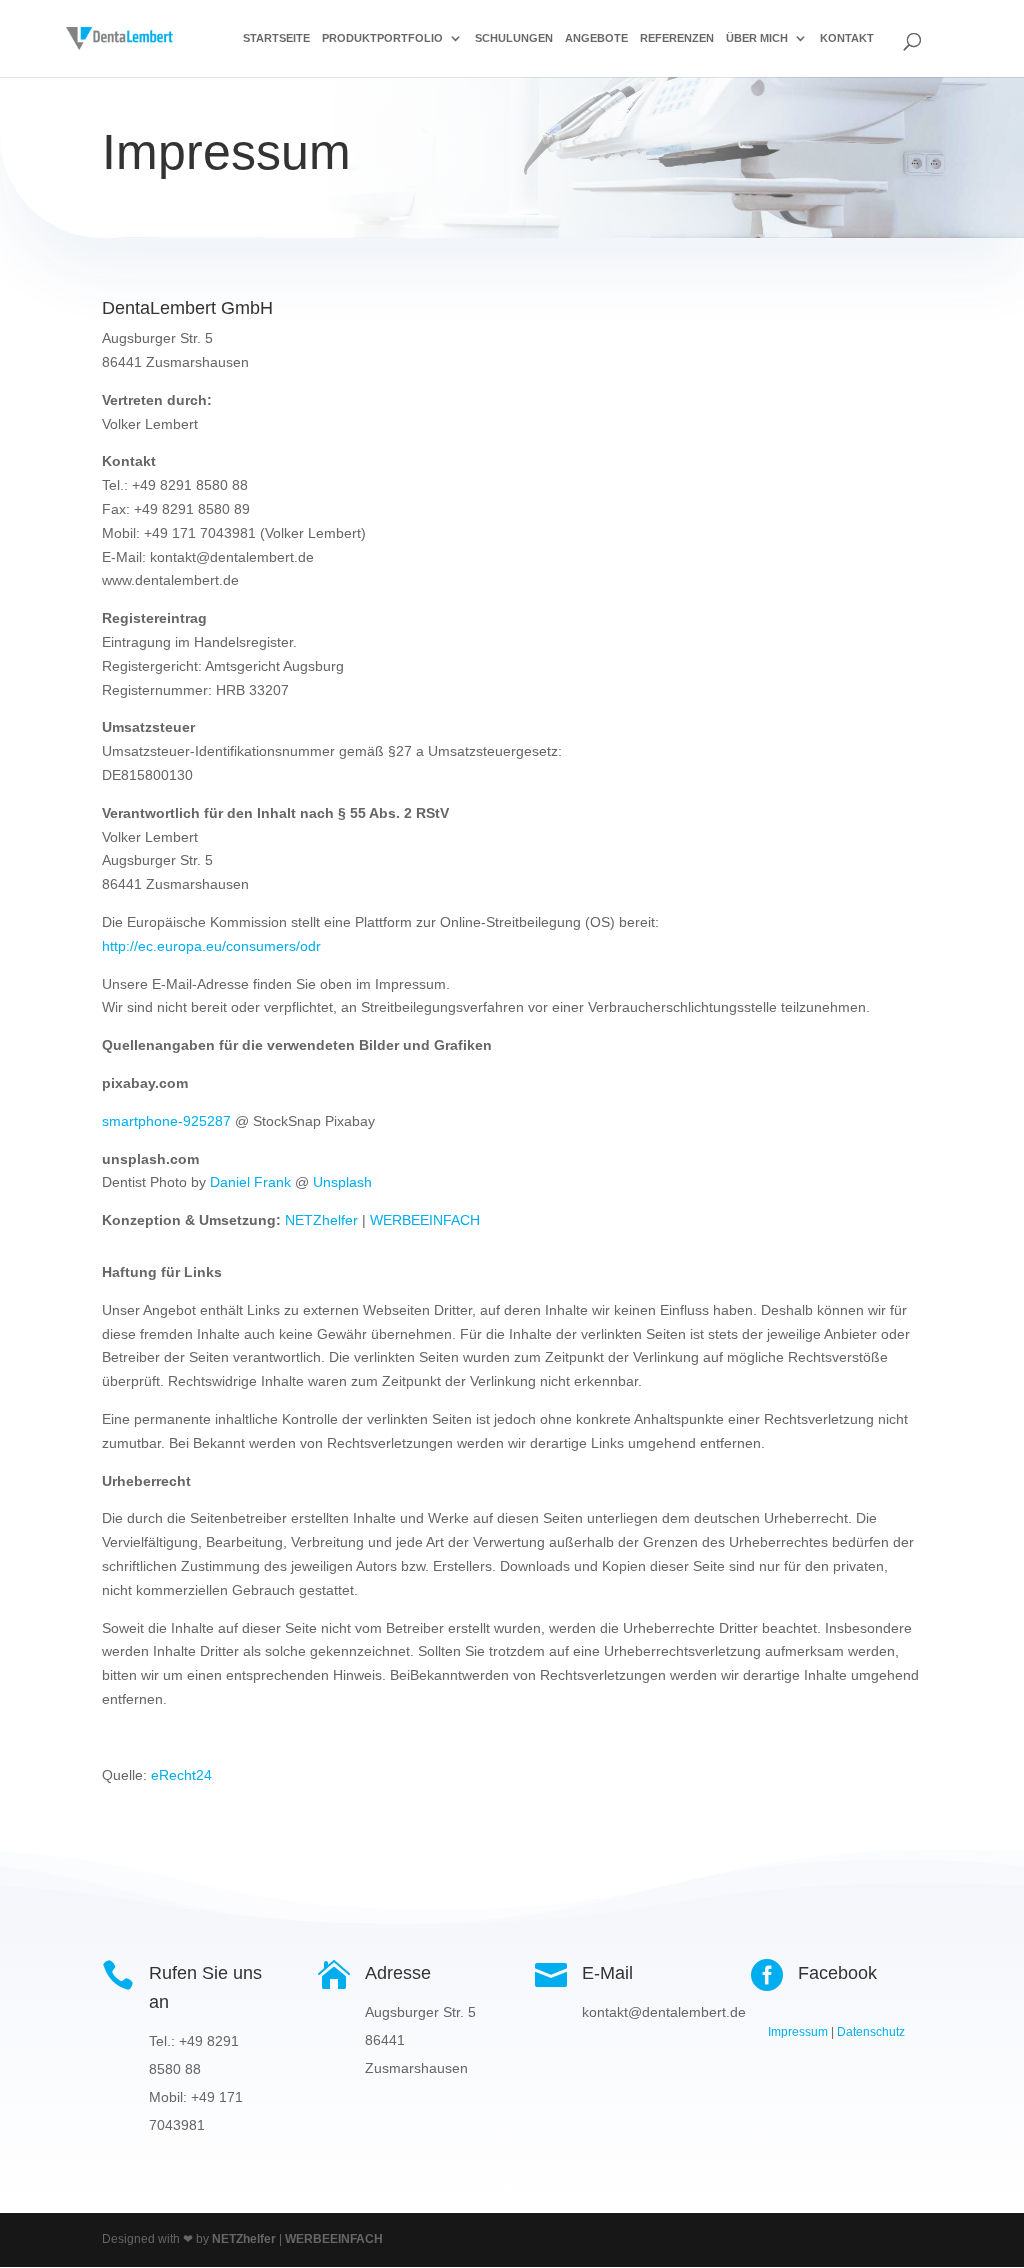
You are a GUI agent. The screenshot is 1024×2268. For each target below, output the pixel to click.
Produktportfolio (382, 38)
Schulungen (514, 38)
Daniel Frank (250, 1182)
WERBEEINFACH (425, 1220)
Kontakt (847, 38)
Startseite (276, 38)
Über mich (757, 38)
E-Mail (607, 1973)
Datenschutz (871, 2032)
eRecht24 (181, 1775)
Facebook (837, 1973)
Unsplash (342, 1182)
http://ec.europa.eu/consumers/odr (211, 946)
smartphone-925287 (166, 1121)
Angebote (596, 38)
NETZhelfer (321, 1220)
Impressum (798, 2032)
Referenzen (677, 38)
